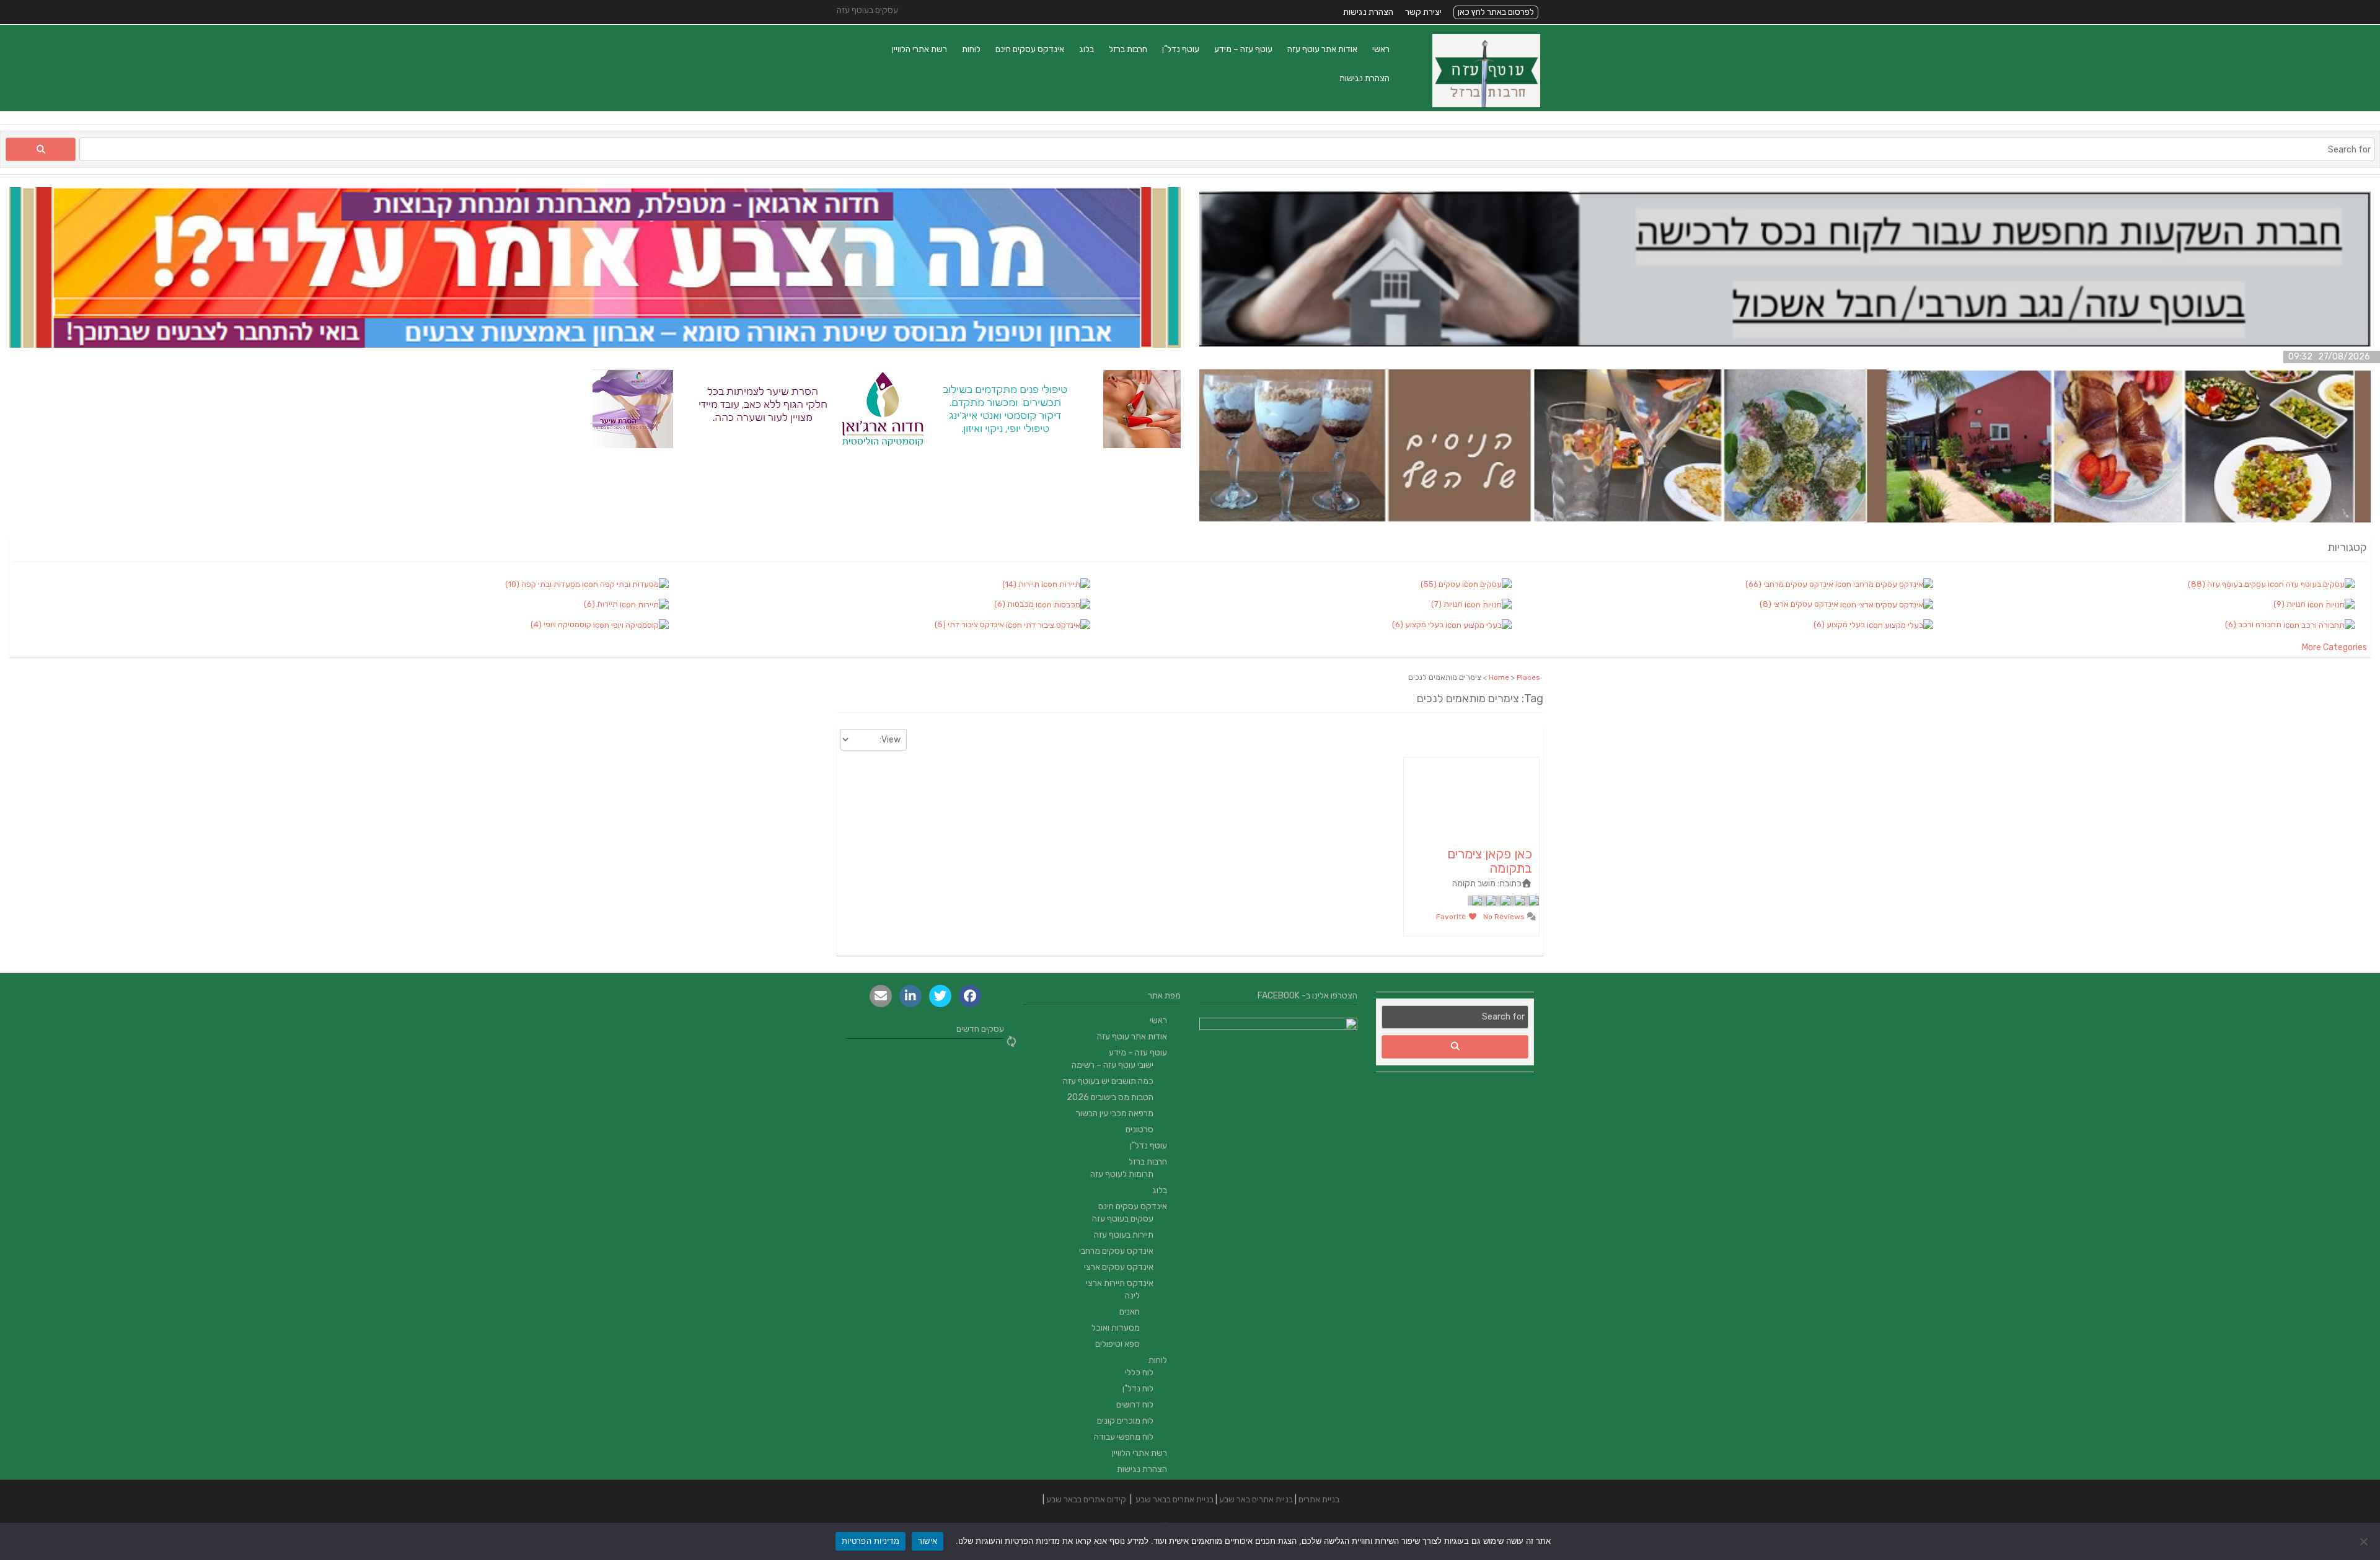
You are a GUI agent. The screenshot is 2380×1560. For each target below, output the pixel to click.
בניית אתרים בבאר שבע (1175, 1500)
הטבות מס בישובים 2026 (1110, 1097)
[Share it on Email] (881, 996)
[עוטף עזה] (1486, 104)
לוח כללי (1139, 1373)
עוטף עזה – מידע (1243, 49)
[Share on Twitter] (940, 996)
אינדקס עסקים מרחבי (1116, 1251)
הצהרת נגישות (1368, 12)
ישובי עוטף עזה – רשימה (1113, 1065)
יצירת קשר (1423, 12)
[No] (2365, 1541)
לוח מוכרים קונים (1125, 1421)
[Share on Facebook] (970, 996)
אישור (928, 1541)
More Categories (2334, 647)
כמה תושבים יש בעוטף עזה (1108, 1081)
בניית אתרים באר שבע (1256, 1500)
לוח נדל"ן (1138, 1389)
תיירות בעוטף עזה (1124, 1235)
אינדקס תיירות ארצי (1120, 1283)
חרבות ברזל (1128, 49)
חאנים (1130, 1312)
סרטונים (1139, 1130)
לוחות (971, 49)
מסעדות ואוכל (1116, 1328)
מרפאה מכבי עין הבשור (1115, 1113)
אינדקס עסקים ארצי (1119, 1267)
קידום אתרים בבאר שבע (1086, 1500)
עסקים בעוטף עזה (1123, 1219)
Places (1528, 677)
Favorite (1452, 917)
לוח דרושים (1135, 1405)
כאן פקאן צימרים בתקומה (1490, 861)
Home (1499, 677)
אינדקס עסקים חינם (1030, 49)
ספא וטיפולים (1117, 1344)
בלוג (1086, 49)
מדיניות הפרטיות (870, 1541)
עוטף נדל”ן (1181, 49)
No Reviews (1505, 917)
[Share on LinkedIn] (910, 996)
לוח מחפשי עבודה (1124, 1437)
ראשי (1381, 49)
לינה (1132, 1296)
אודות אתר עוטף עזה (1322, 49)
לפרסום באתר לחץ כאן (1496, 12)
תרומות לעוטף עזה (1122, 1174)
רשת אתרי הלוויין (919, 49)
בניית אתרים (1319, 1500)
